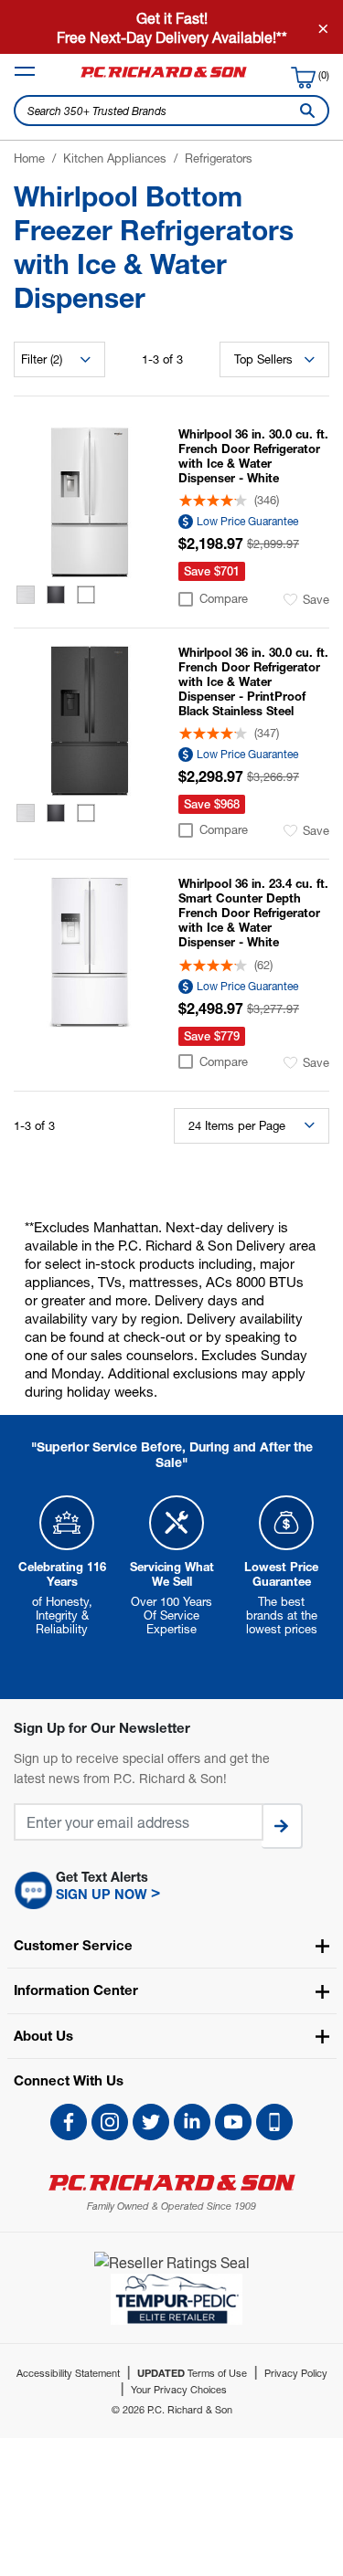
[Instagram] (110, 2122)
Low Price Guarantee (247, 521)
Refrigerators (219, 158)
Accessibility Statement (68, 2373)
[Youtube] (233, 2122)
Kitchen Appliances (115, 158)
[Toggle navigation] (25, 71)
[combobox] (171, 111)
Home (29, 158)
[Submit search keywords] (304, 111)
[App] (274, 2122)
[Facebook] (69, 2122)
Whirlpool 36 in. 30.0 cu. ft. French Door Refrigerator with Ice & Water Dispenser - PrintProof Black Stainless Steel (253, 681)
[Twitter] (151, 2122)
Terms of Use (192, 2373)
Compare (224, 599)
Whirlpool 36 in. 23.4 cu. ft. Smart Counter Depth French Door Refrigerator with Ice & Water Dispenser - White (253, 913)
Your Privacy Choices (179, 2389)
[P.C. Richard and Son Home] (164, 76)
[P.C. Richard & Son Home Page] (171, 2183)
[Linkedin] (192, 2122)
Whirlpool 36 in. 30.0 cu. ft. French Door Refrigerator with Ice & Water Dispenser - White (253, 456)
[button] (171, 1891)
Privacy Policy (296, 2373)
